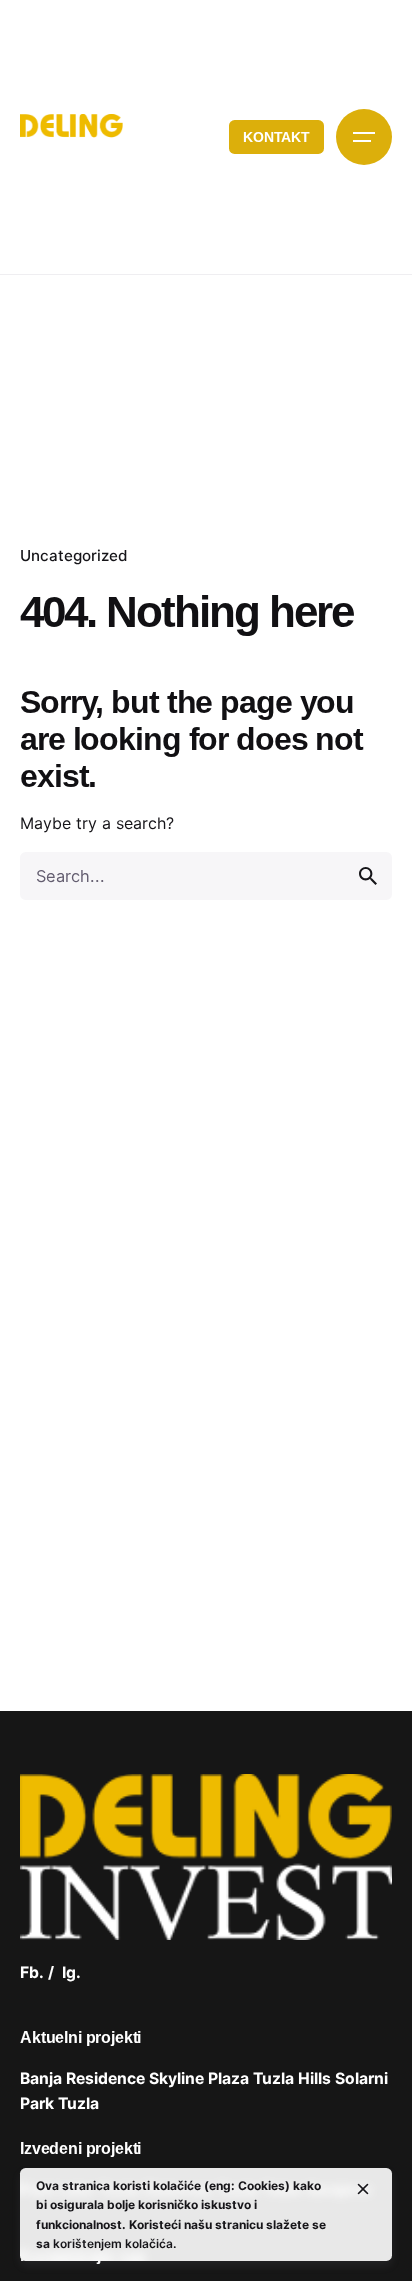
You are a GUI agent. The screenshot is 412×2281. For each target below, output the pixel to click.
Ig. (71, 1972)
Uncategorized (74, 555)
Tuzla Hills (292, 2078)
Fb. (32, 1972)
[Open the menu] (364, 137)
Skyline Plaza (199, 2078)
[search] (368, 876)
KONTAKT (276, 137)
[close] (363, 2189)
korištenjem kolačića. (114, 2243)
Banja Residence (82, 2078)
